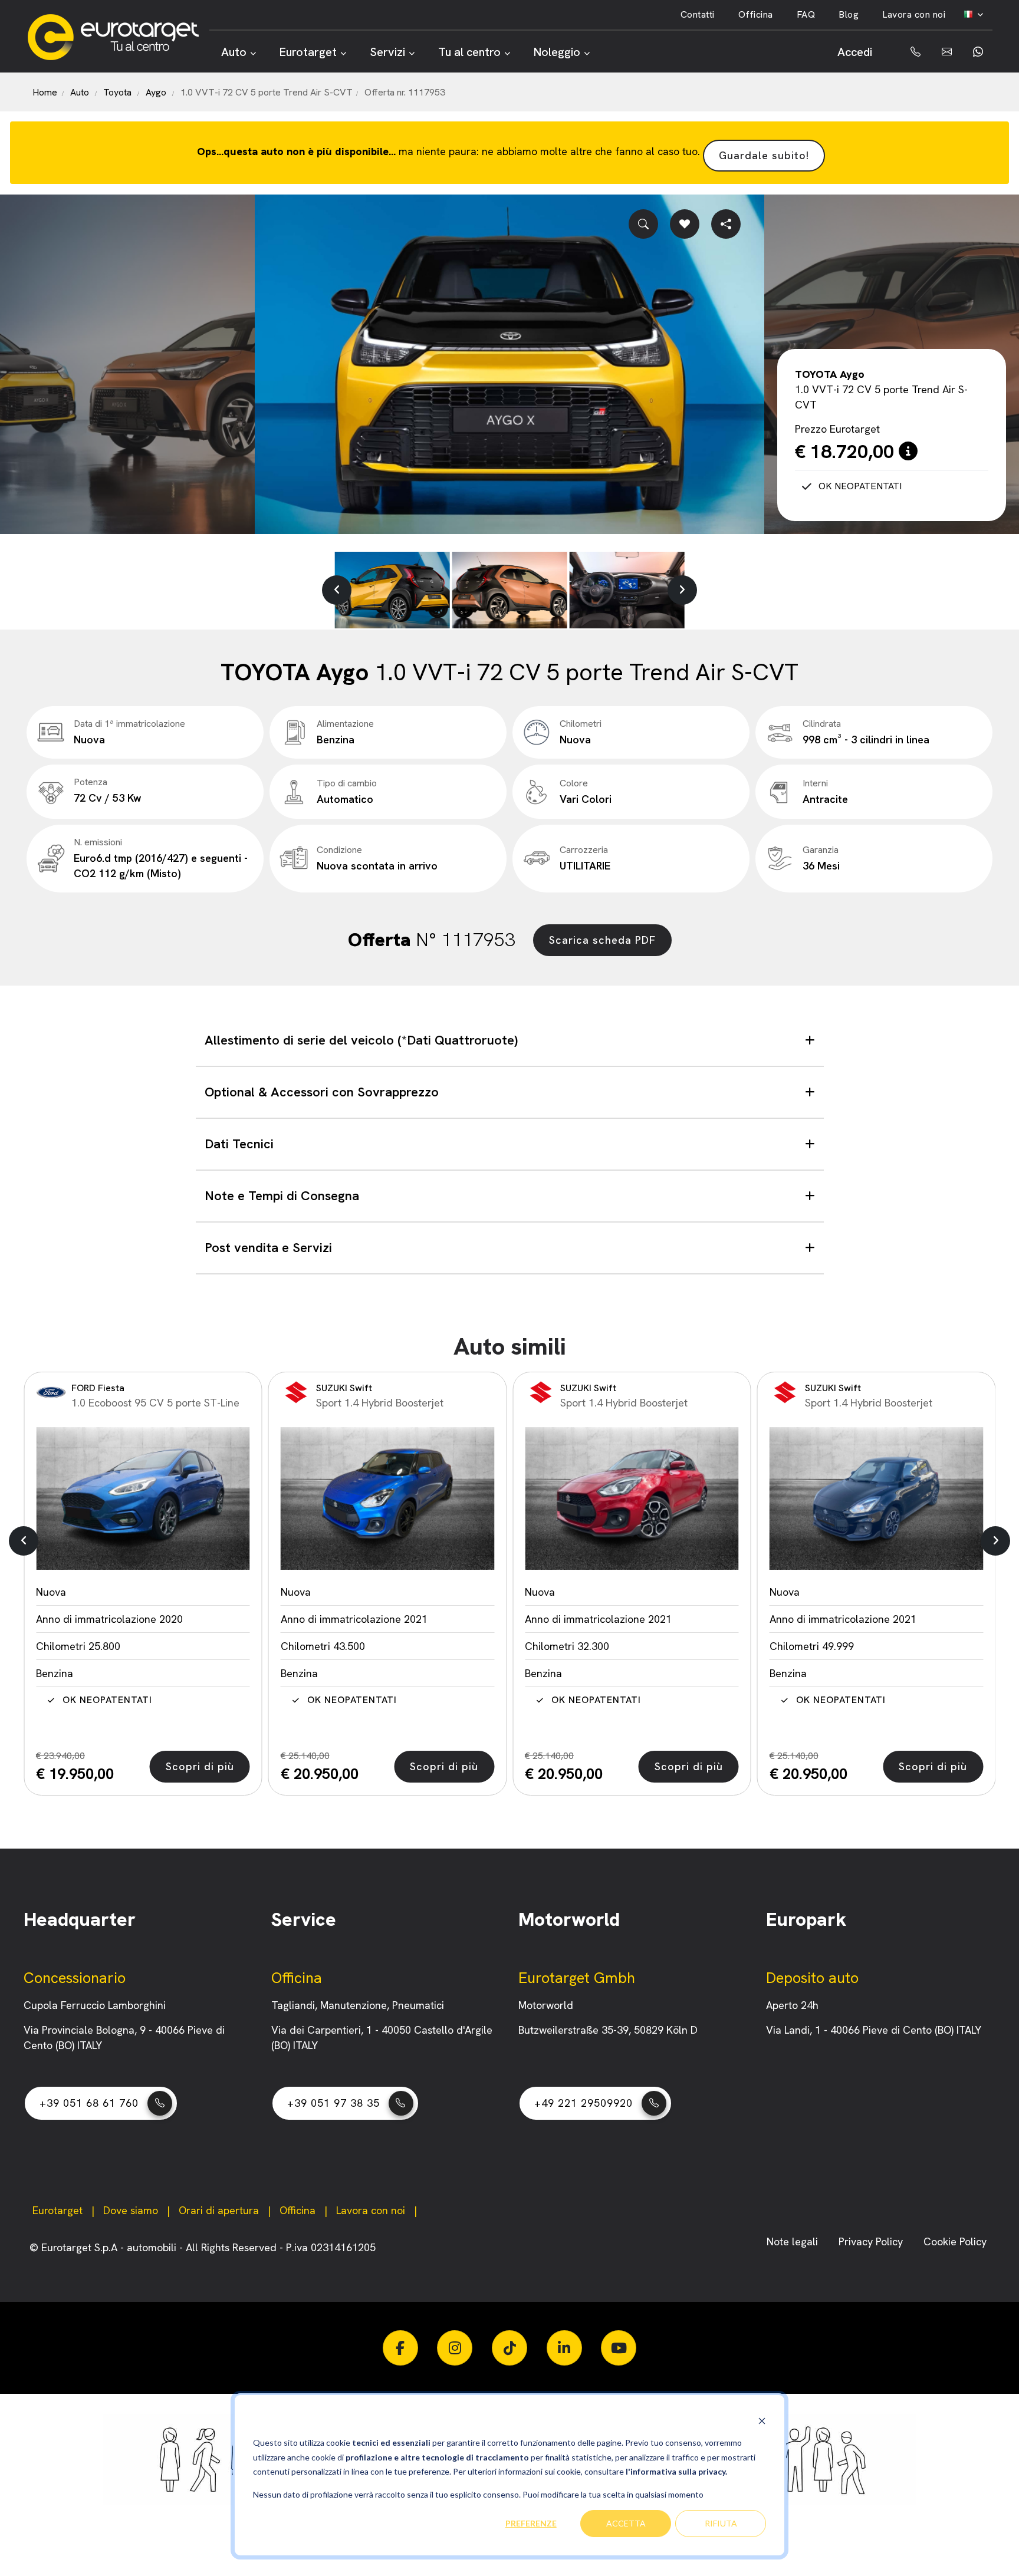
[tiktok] (509, 2348)
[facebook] (400, 2348)
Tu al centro (469, 52)
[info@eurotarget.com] (946, 52)
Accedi (855, 52)
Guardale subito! (764, 155)
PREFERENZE (531, 2523)
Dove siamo (131, 2210)
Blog (849, 14)
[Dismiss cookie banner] (762, 2421)
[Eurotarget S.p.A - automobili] (118, 37)
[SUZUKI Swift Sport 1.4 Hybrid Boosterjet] (143, 1498)
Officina (756, 14)
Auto (234, 52)
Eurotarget (308, 52)
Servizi (387, 52)
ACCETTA (626, 2523)
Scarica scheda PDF (602, 940)
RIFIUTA (721, 2523)
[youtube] (619, 2348)
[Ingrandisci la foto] (643, 224)
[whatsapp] (977, 52)
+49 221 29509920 (584, 2103)
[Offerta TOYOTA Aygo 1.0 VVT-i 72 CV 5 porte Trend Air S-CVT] (509, 364)
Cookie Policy (955, 2241)
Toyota (117, 92)
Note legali (794, 2241)
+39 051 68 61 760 (89, 2103)
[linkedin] (564, 2348)
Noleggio (557, 52)
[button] (337, 590)
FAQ (806, 14)
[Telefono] (907, 52)
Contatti (698, 14)
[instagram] (455, 2348)
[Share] (726, 224)
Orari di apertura (219, 2210)
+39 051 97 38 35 (333, 2103)
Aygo (156, 92)
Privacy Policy (872, 2241)
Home (45, 92)
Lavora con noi (914, 14)
